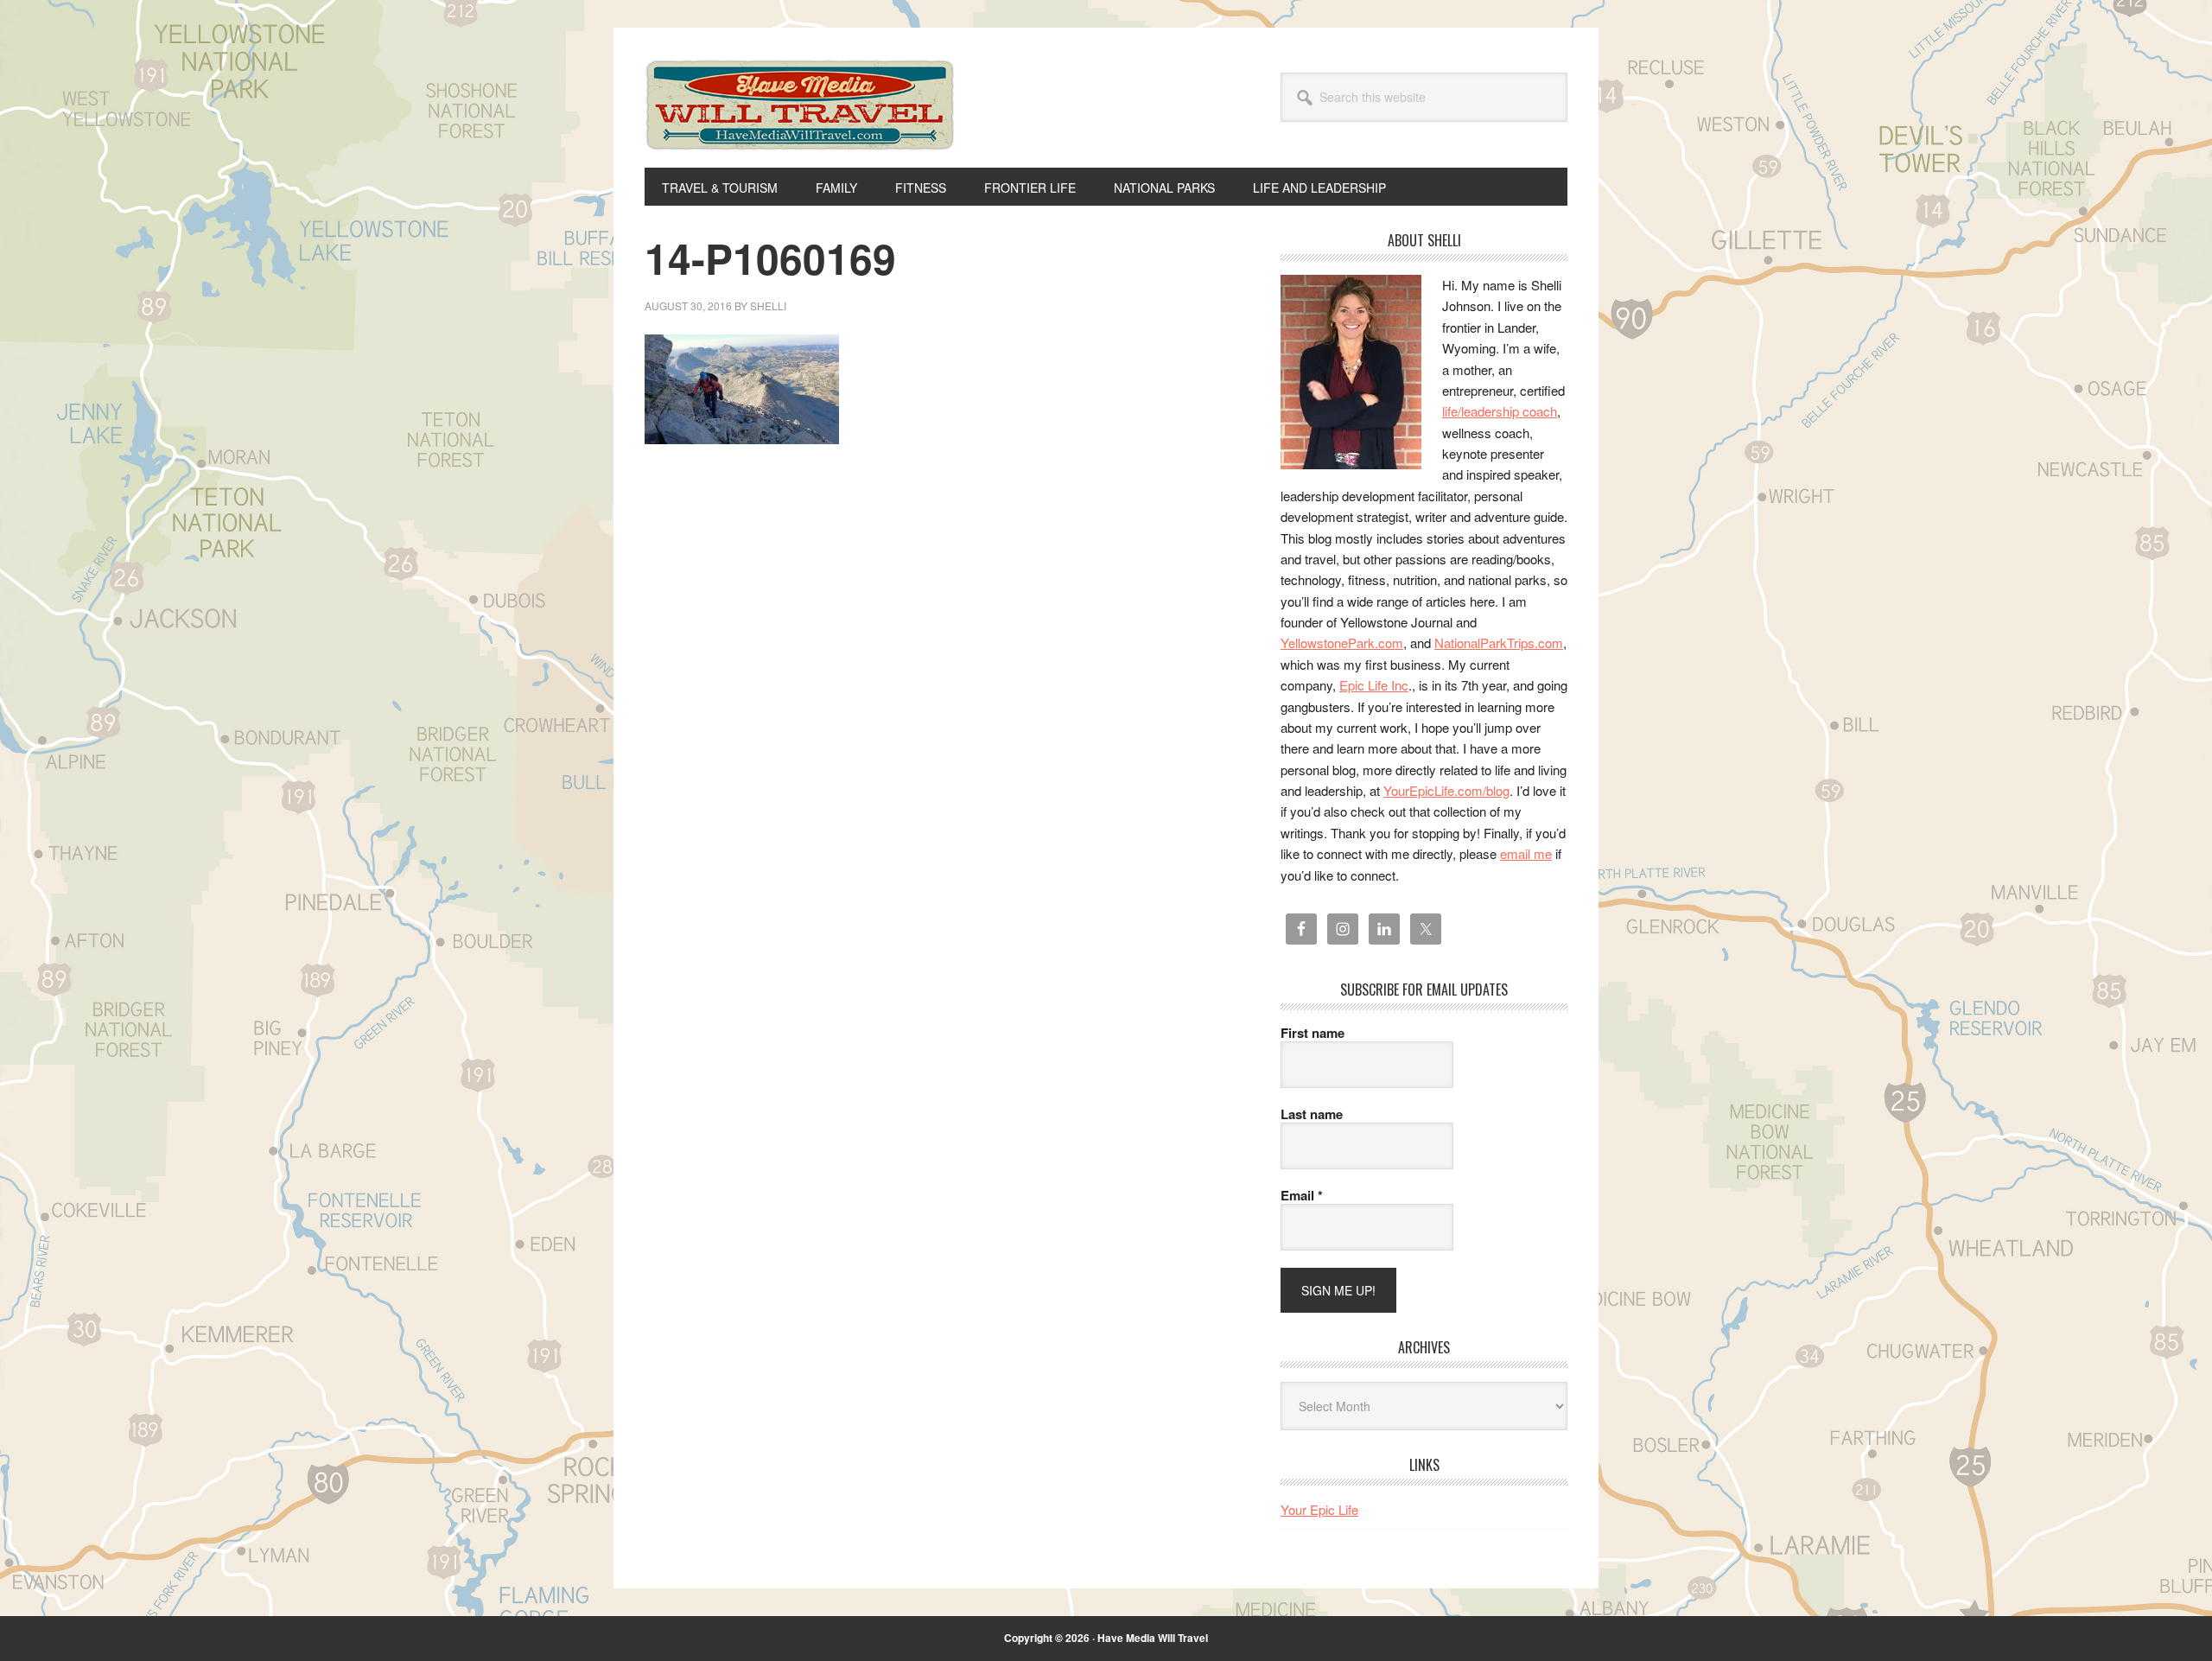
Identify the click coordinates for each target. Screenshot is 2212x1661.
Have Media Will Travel (800, 128)
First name (1313, 1033)
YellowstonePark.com (1342, 643)
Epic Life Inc (1374, 685)
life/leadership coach (1500, 411)
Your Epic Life (1319, 1509)
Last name (1312, 1114)
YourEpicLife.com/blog (1446, 790)
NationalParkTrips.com (1499, 643)
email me (1526, 853)
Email (1302, 1195)
